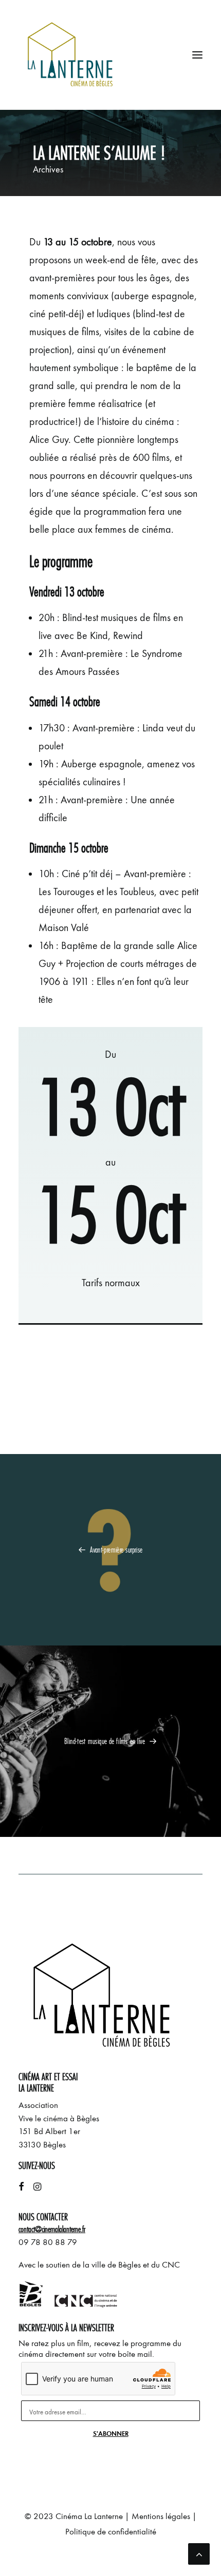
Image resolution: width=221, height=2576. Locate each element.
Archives (48, 169)
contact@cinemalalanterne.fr (52, 2229)
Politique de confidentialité (111, 2532)
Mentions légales (161, 2516)
